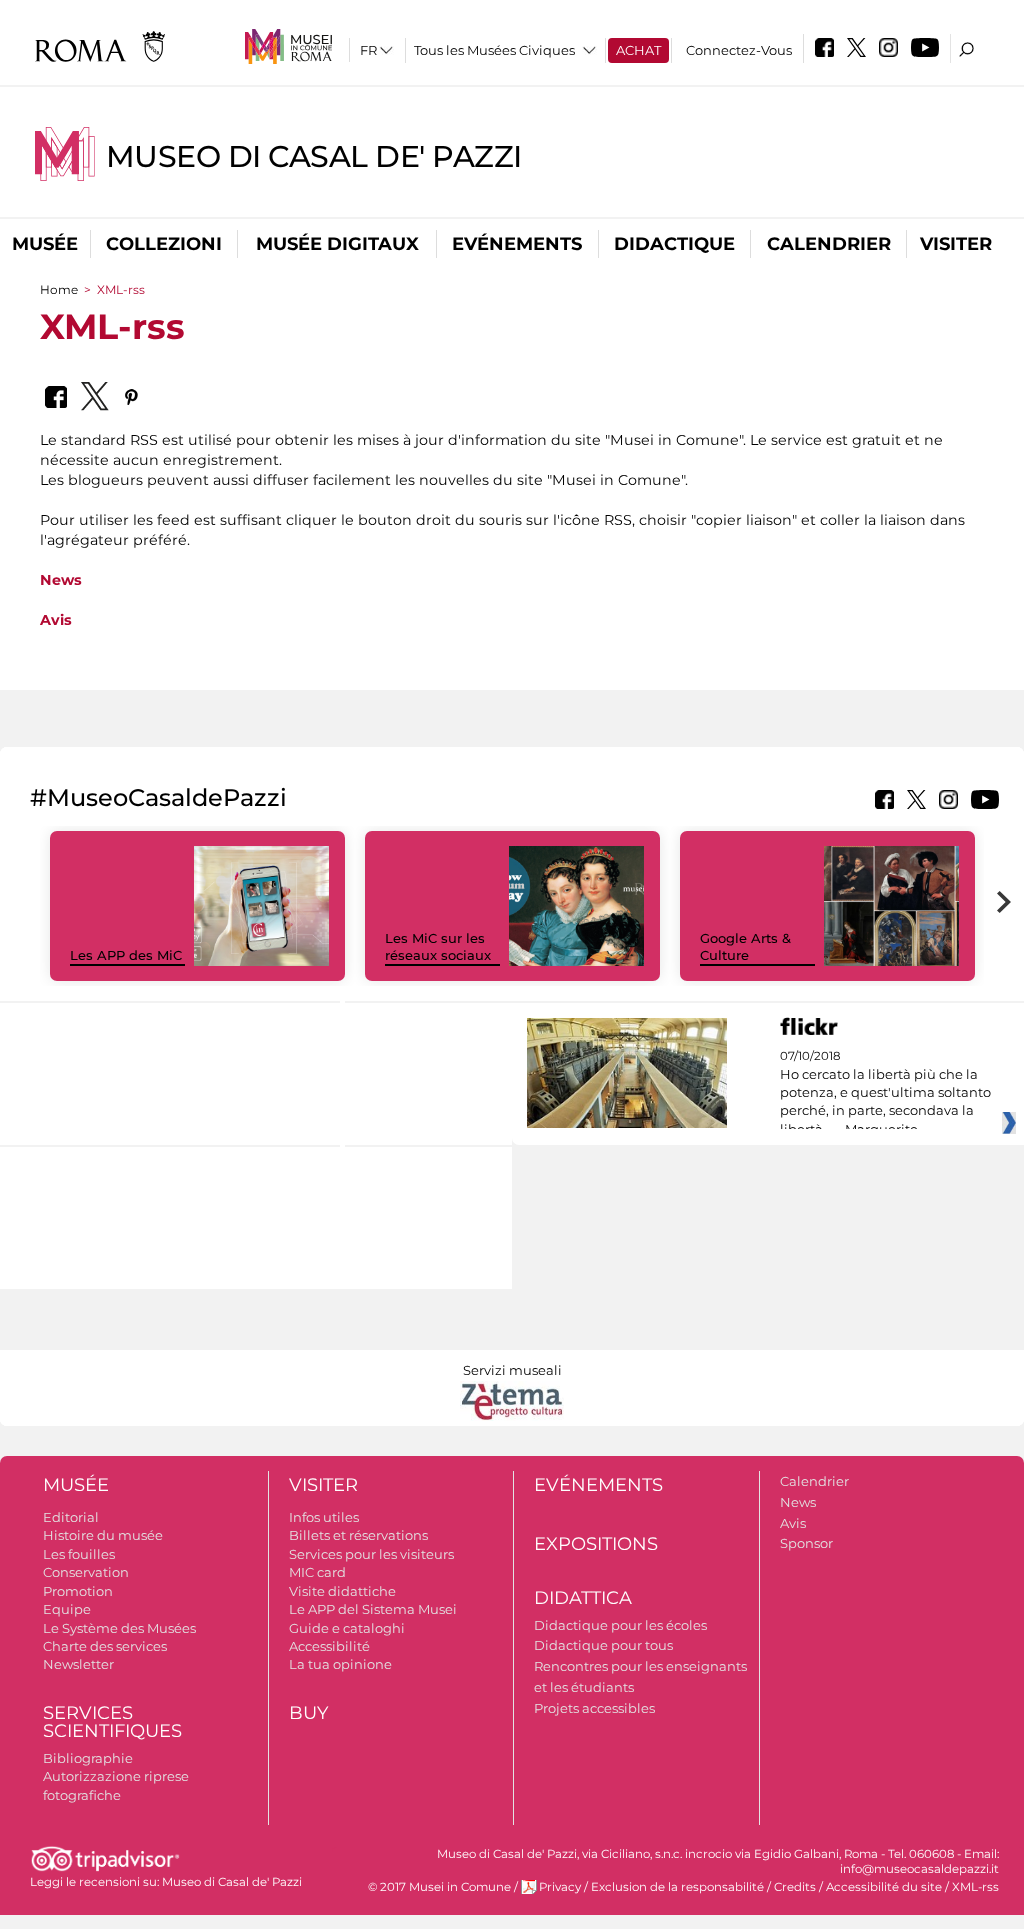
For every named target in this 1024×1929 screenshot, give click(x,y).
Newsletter (78, 1664)
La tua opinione (340, 1664)
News (61, 580)
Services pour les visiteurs (371, 1554)
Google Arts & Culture (745, 946)
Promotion (78, 1591)
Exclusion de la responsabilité (677, 1887)
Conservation (86, 1572)
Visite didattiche (342, 1591)
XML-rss (975, 1887)
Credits (795, 1887)
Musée (45, 244)
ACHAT (638, 50)
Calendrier (829, 244)
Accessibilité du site (884, 1887)
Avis (56, 620)
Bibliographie (88, 1758)
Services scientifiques (112, 1722)
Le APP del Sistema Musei (373, 1609)
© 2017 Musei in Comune (439, 1887)
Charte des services (105, 1646)
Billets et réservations (358, 1535)
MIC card (317, 1572)
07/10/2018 (885, 1093)
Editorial (71, 1517)
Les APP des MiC (126, 955)
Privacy (560, 1887)
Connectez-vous (739, 50)
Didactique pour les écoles (620, 1625)
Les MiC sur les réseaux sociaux (438, 946)
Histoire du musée (103, 1535)
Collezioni (164, 244)
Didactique (674, 244)
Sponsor (806, 1543)
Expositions (596, 1544)
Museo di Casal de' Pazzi (314, 156)
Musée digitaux (337, 244)
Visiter (956, 244)
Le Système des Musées (119, 1628)
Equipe (67, 1609)
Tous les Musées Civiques (494, 50)
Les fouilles (79, 1554)
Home (59, 289)
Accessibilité (329, 1646)
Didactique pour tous (603, 1645)
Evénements (517, 244)
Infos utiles (324, 1517)
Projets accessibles (594, 1708)
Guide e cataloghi (347, 1628)
